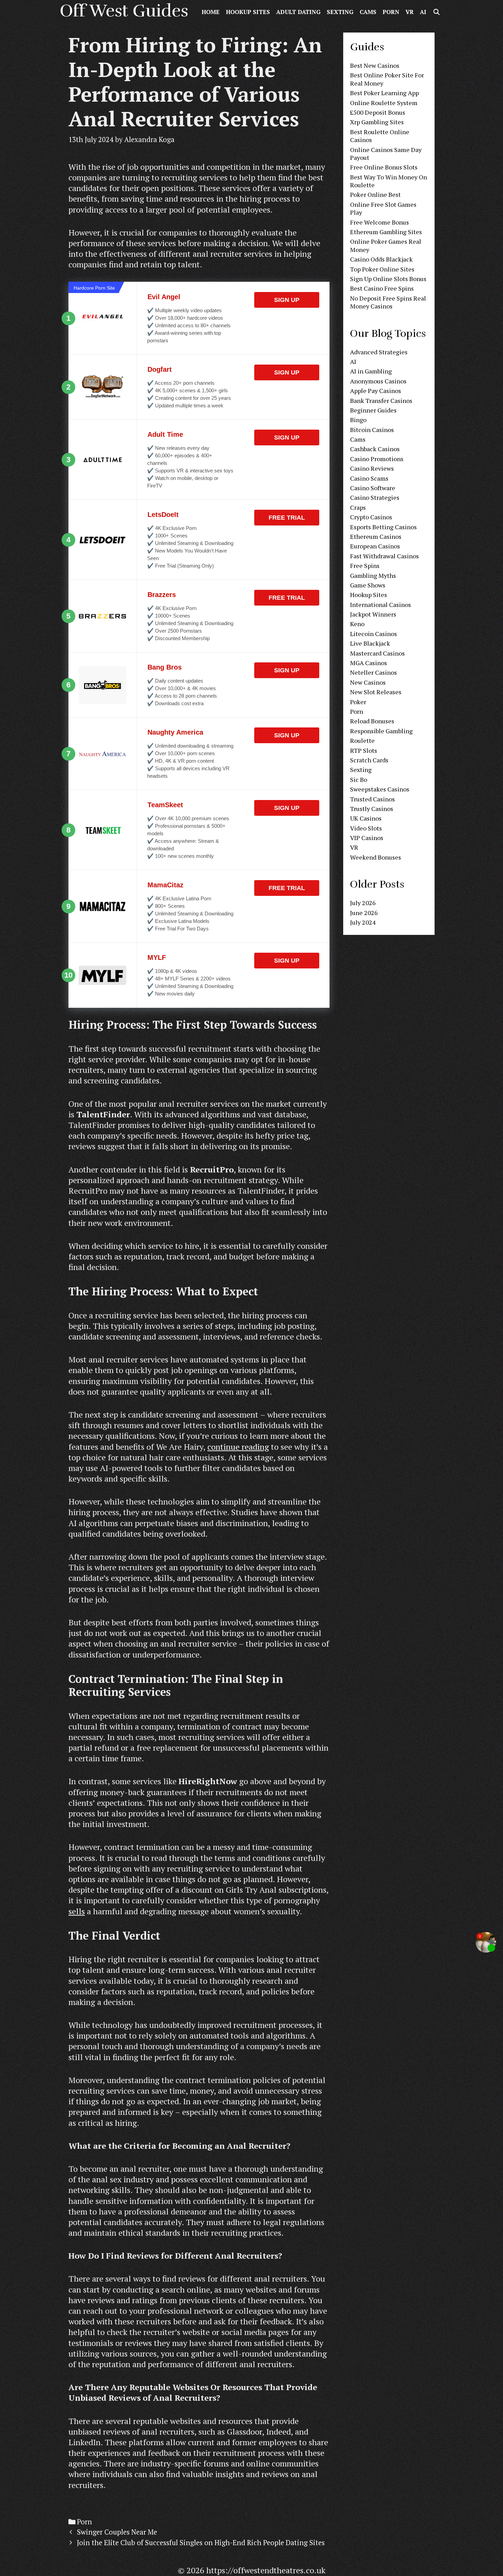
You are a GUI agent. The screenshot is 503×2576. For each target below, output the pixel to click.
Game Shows (368, 585)
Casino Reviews (372, 468)
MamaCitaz (165, 885)
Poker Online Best (375, 194)
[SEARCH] (436, 12)
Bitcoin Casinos (372, 430)
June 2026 (364, 913)
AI (423, 12)
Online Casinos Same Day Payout (386, 154)
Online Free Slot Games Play (383, 208)
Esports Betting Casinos (383, 527)
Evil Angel (164, 297)
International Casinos (381, 605)
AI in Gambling (371, 371)
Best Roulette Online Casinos (380, 136)
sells (77, 1911)
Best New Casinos (375, 65)
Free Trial (287, 518)
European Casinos (375, 546)
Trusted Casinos (372, 799)
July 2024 (363, 922)
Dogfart (160, 369)
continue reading (238, 1447)
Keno (357, 624)
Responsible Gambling (381, 731)
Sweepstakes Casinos (380, 789)
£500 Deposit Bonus (378, 112)
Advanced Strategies (379, 352)
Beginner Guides (373, 410)
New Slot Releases (376, 692)
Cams (368, 12)
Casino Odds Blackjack (381, 259)
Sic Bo (359, 779)
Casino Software (373, 488)
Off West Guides (124, 11)
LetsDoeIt (163, 515)
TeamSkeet (165, 805)
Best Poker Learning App (384, 93)
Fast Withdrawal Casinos (384, 556)
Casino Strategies (375, 497)
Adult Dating (298, 12)
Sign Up (287, 300)
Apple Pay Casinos (376, 391)
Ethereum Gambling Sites (386, 232)
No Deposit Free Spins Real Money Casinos (388, 302)
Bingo (358, 420)
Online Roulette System (384, 103)
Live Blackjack (370, 643)
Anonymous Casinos (378, 381)
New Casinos (368, 682)
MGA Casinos (369, 663)
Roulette (362, 740)
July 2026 (363, 903)
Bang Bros (165, 667)
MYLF (157, 957)
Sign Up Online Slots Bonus (388, 279)
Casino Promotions (377, 459)
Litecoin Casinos (373, 634)
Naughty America (175, 732)
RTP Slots (364, 750)
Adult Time (165, 434)
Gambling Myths (373, 575)
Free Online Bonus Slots (384, 167)
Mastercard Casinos (377, 653)
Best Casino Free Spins (382, 288)
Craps (358, 507)
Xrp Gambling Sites (377, 122)
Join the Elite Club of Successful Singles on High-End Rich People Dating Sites (201, 2543)
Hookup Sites (248, 12)
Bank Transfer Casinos (381, 401)
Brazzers (162, 595)
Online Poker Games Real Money (386, 245)
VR (410, 12)
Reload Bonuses (372, 721)
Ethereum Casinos (376, 536)
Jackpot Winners (373, 614)
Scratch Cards (369, 760)
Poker (358, 702)
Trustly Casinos (372, 809)
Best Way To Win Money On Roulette (389, 181)
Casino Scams (369, 478)
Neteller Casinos (373, 672)
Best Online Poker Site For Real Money (387, 79)
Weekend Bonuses (376, 857)
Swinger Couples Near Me (117, 2532)
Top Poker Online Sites (382, 269)
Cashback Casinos (375, 449)
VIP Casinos (367, 838)
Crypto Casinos (371, 517)
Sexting (340, 12)
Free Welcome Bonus (379, 222)
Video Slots (366, 828)
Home (211, 12)
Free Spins (365, 566)
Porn (391, 12)
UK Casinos (366, 818)
